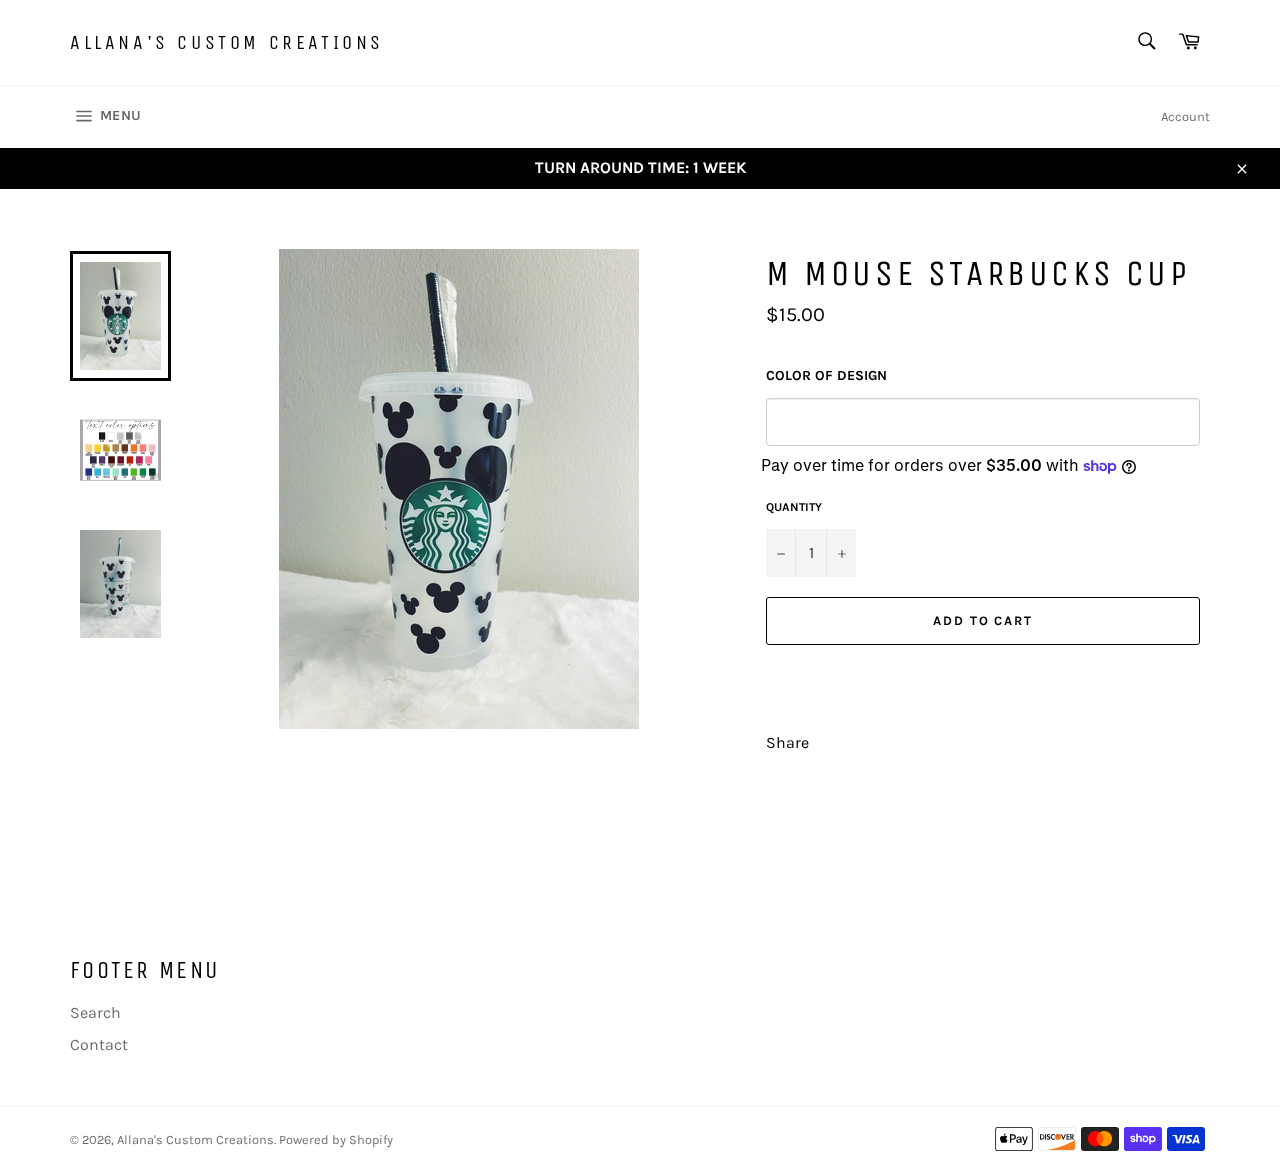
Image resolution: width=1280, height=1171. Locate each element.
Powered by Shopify (336, 1139)
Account (1185, 116)
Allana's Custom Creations (227, 42)
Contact (99, 1044)
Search (95, 1012)
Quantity (794, 507)
